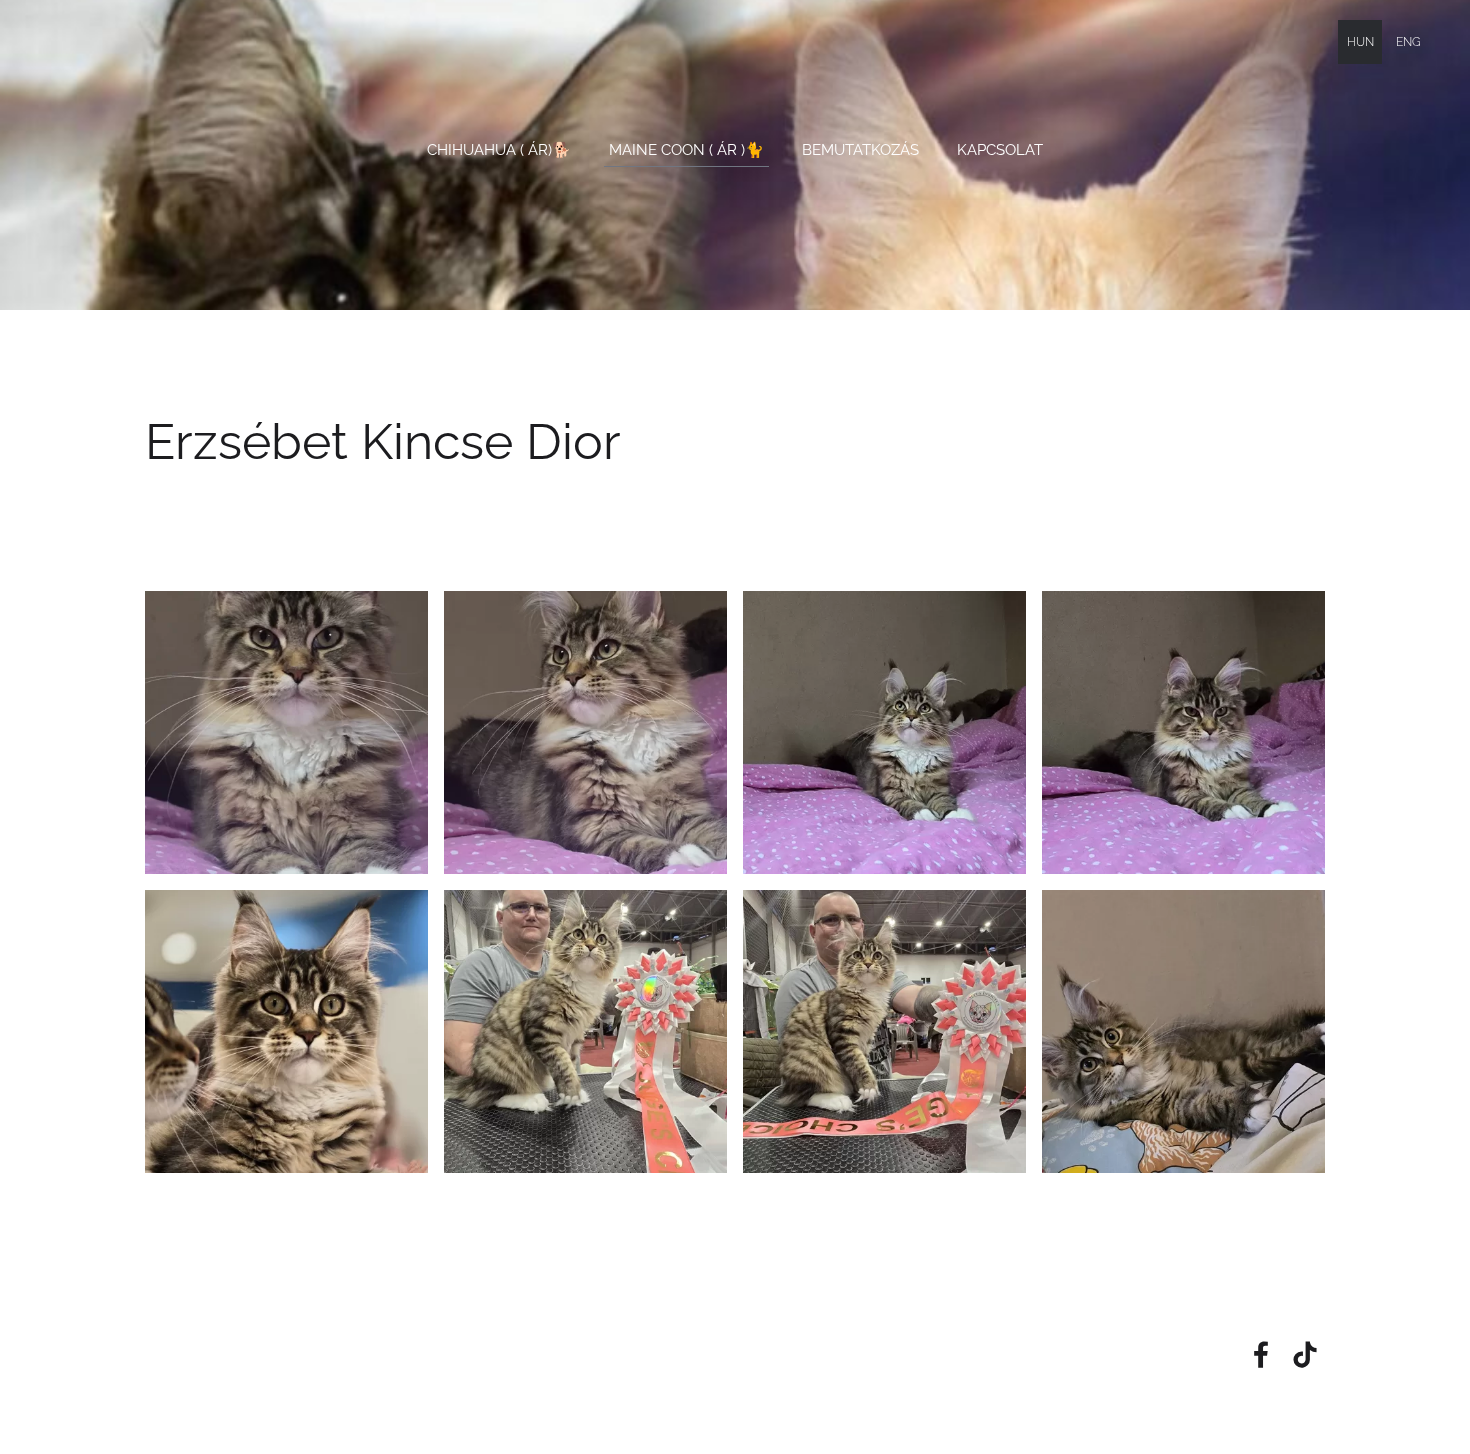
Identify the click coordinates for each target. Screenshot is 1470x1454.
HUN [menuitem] (1360, 42)
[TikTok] (1305, 1354)
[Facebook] (1261, 1354)
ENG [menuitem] (1408, 42)
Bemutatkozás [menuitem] (860, 150)
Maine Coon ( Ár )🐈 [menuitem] (686, 150)
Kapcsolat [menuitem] (1000, 150)
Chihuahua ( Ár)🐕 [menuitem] (499, 150)
